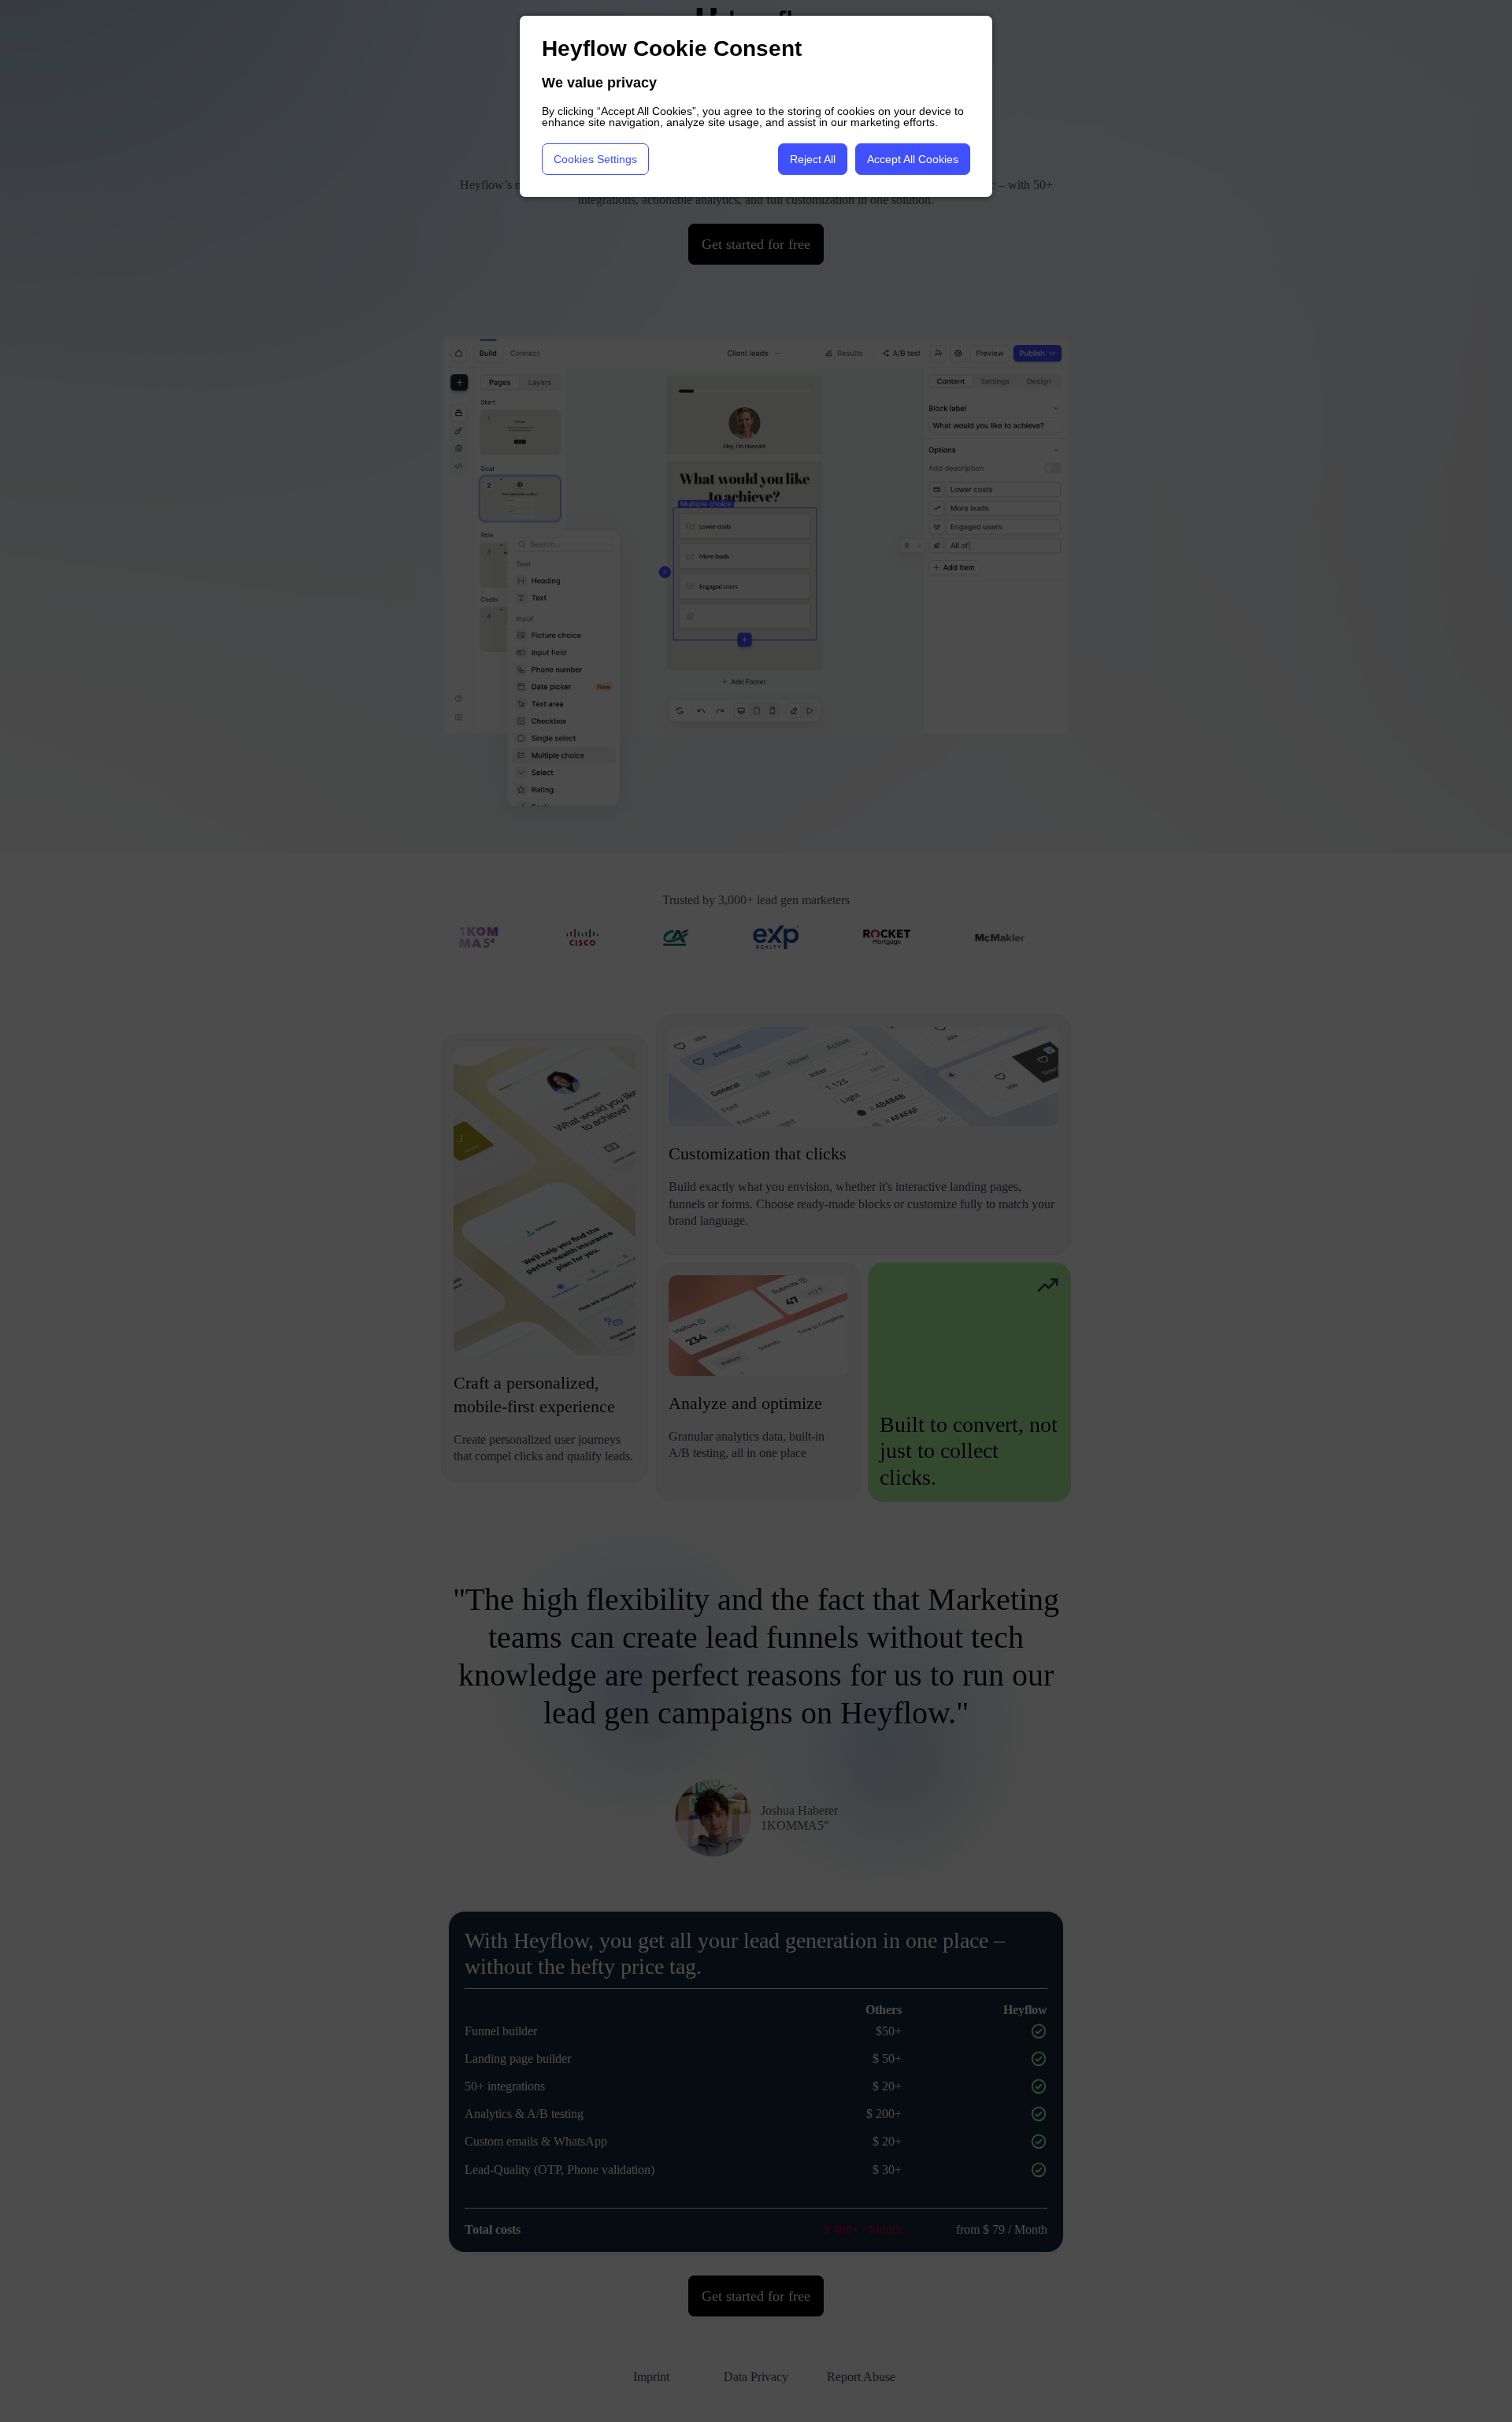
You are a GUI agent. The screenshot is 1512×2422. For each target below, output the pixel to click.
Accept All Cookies (913, 159)
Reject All (813, 159)
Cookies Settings (595, 159)
